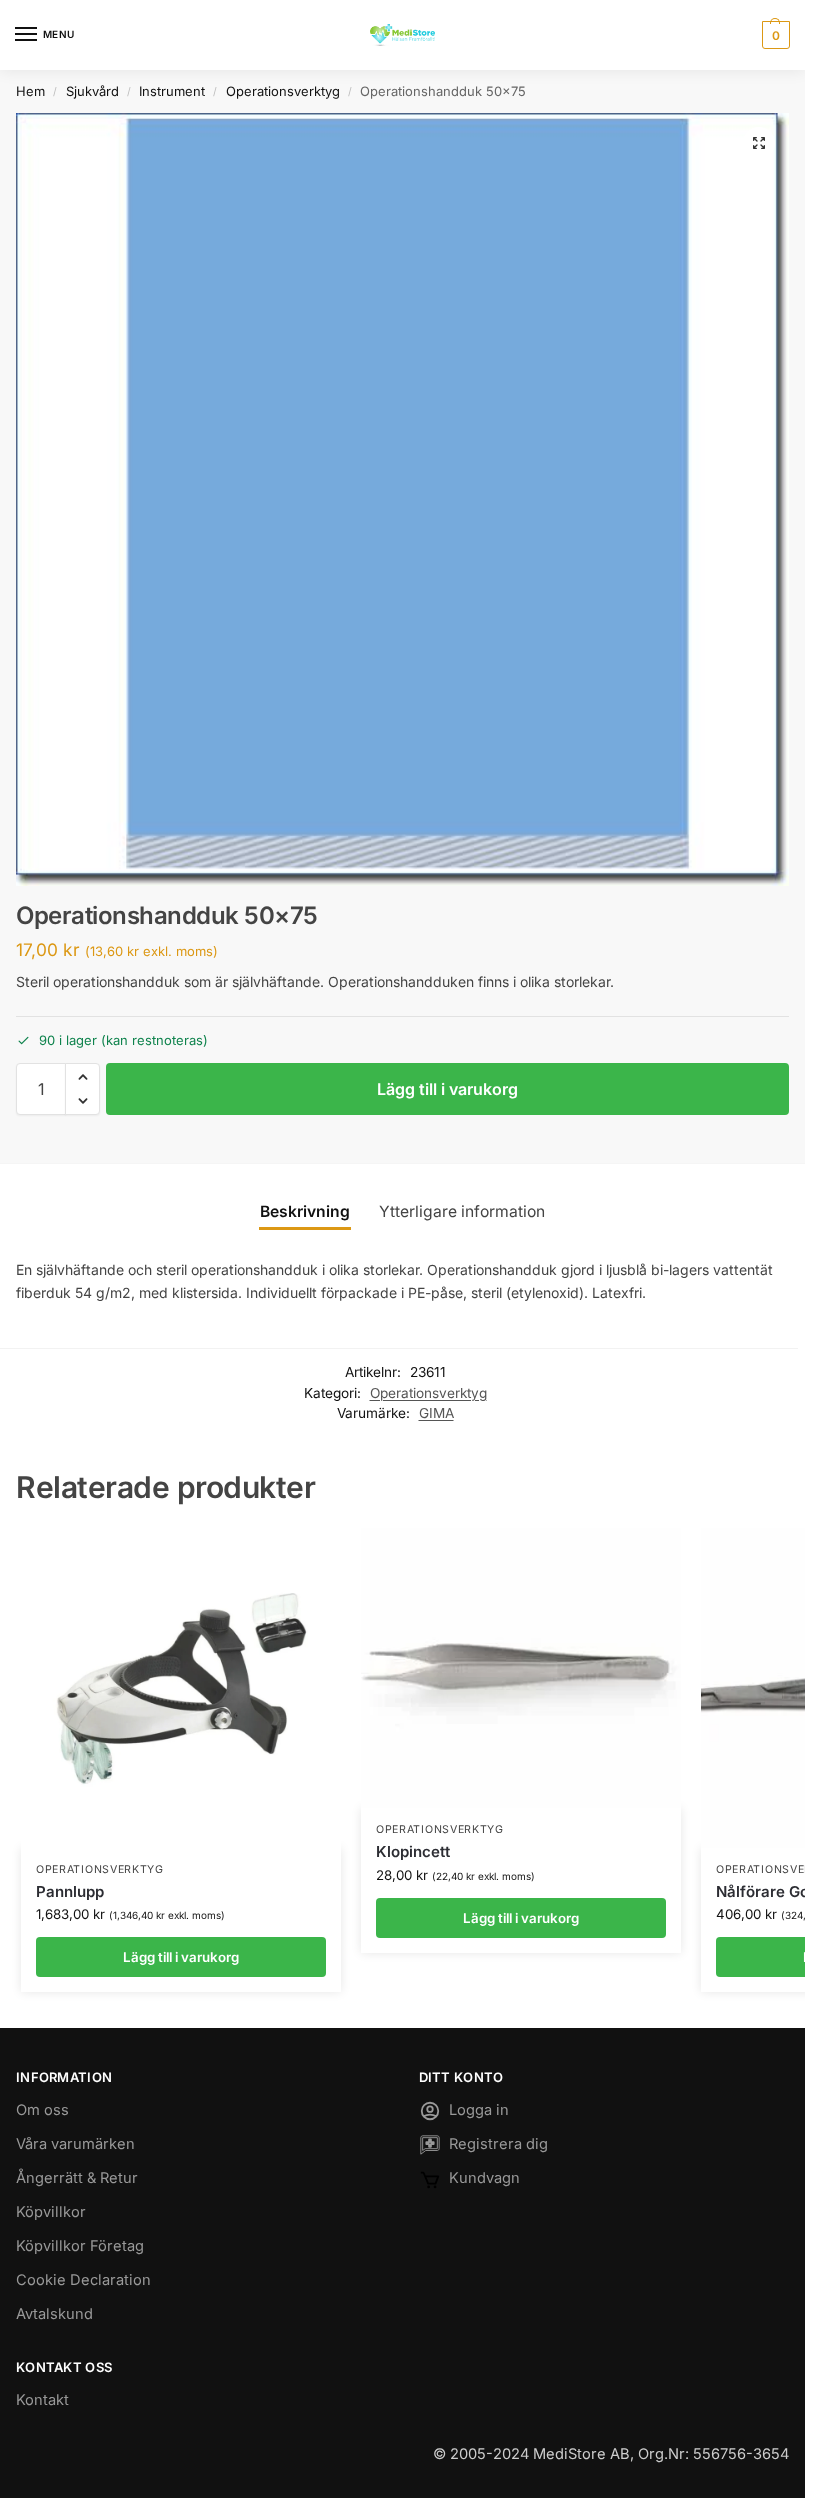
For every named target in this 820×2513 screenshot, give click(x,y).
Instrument (172, 91)
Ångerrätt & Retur (77, 2178)
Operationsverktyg (283, 91)
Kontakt (42, 2400)
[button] (773, 35)
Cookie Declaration (83, 2280)
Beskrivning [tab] (305, 1211)
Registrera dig (498, 2144)
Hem (30, 91)
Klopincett (413, 1851)
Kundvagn (484, 2178)
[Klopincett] (521, 1668)
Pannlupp (70, 1891)
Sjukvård (92, 91)
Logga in (479, 2110)
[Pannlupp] (181, 1688)
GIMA (436, 1413)
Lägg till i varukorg (447, 1089)
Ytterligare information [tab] (462, 1211)
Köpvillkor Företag (80, 2246)
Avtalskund (54, 2314)
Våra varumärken (75, 2144)
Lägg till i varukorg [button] (181, 1957)
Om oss (42, 2110)
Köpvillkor (51, 2212)
